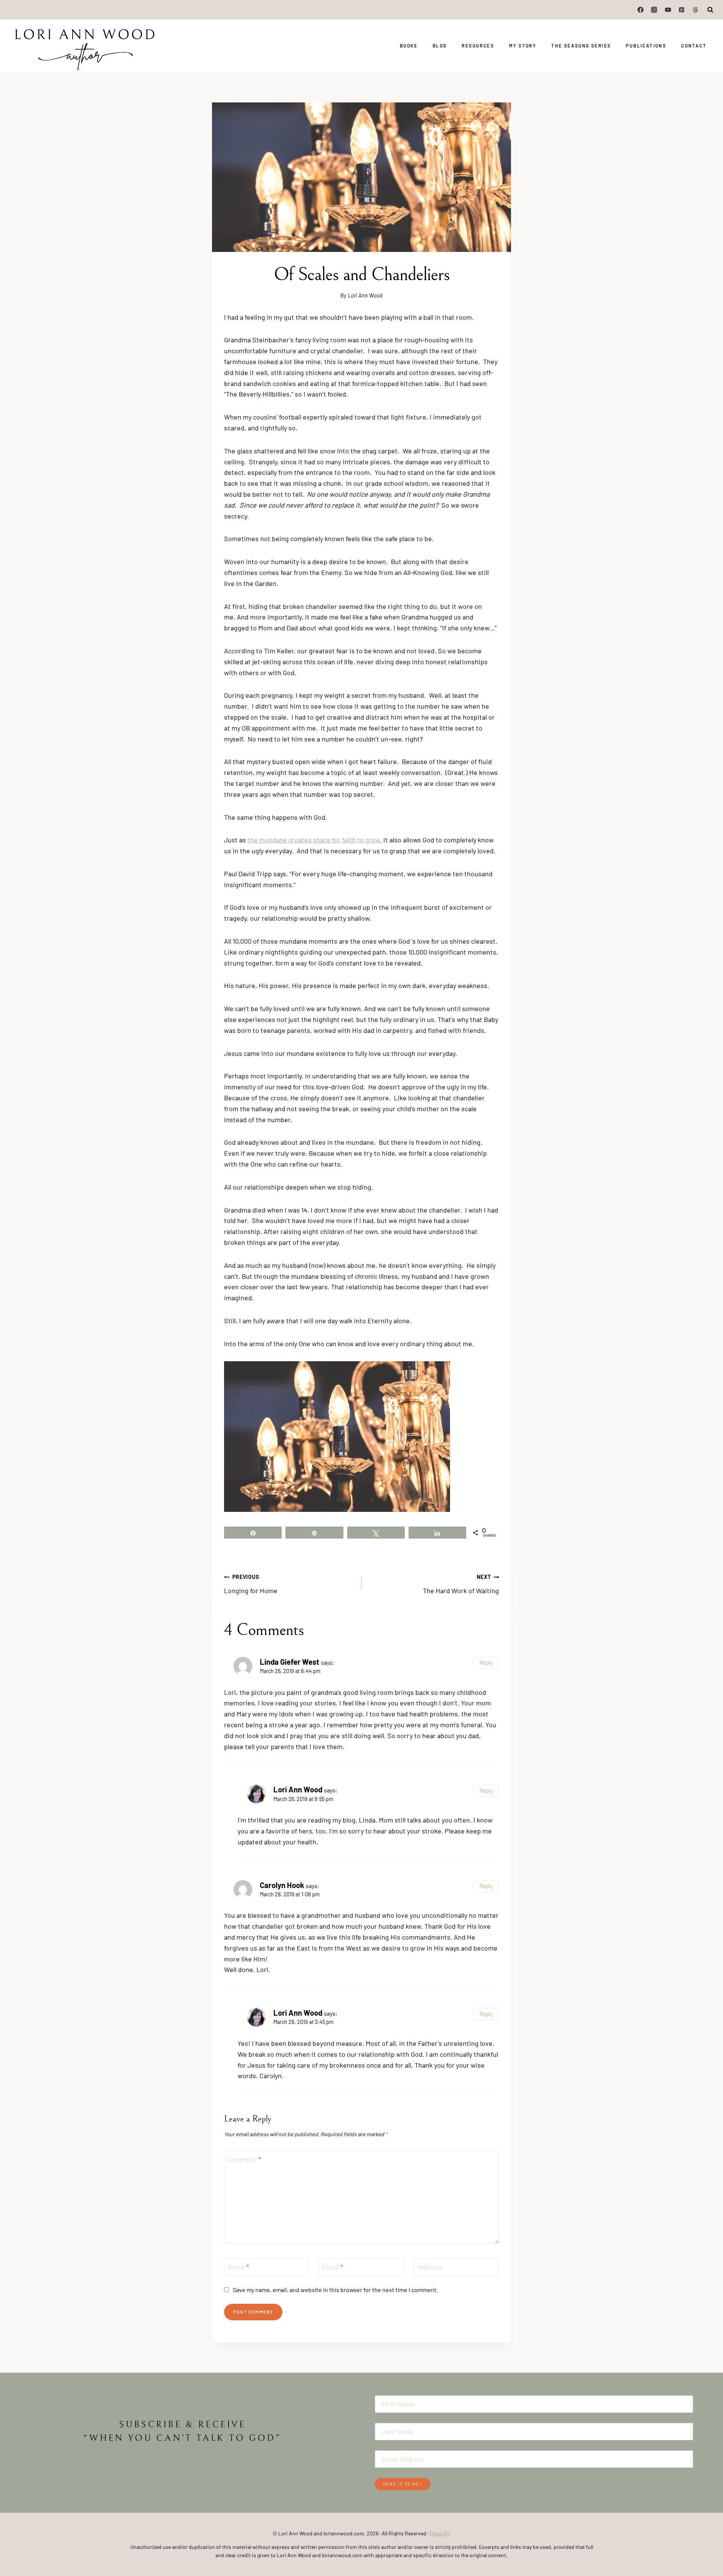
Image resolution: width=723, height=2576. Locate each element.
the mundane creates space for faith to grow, (315, 840)
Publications (646, 46)
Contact (694, 46)
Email (333, 2267)
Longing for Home (251, 1584)
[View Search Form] (711, 10)
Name (238, 2267)
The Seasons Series (581, 46)
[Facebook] (641, 10)
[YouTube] (668, 10)
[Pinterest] (682, 10)
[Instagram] (654, 10)
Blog (440, 46)
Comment (244, 2159)
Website (430, 2267)
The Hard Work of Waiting (461, 1584)
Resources (478, 46)
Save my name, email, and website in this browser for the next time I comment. (336, 2290)
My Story (523, 46)
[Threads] (696, 10)
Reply (486, 1662)
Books (409, 46)
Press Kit (440, 2533)
